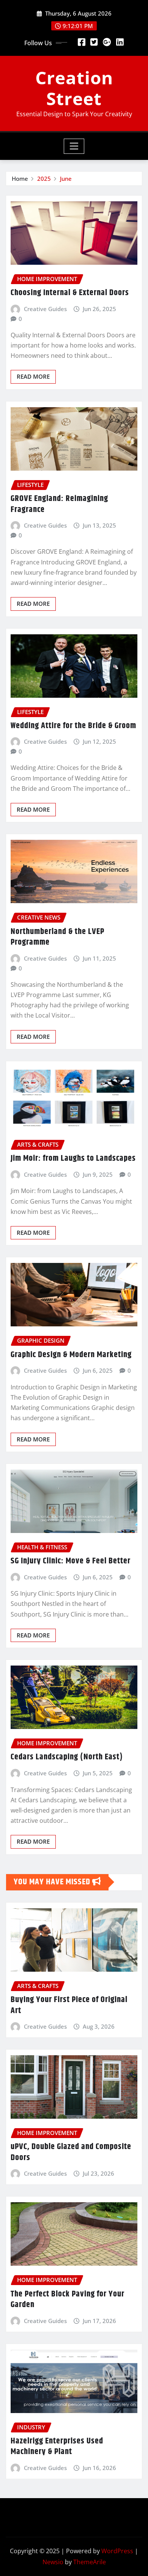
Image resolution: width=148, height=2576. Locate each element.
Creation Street (74, 88)
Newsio (53, 2562)
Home (20, 179)
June (66, 179)
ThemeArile (90, 2562)
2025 (44, 179)
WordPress (117, 2551)
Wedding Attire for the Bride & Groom (73, 726)
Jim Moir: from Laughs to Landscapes (73, 1158)
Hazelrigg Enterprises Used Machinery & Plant (57, 2447)
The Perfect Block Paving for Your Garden (68, 2300)
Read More (33, 376)
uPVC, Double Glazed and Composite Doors (71, 2152)
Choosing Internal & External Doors (70, 293)
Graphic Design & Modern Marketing (71, 1355)
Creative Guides (45, 309)
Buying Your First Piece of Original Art (69, 2005)
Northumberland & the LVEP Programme (57, 937)
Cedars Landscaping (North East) (67, 1757)
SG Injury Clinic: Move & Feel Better (71, 1561)
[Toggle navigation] (74, 146)
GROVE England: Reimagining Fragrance (59, 504)
